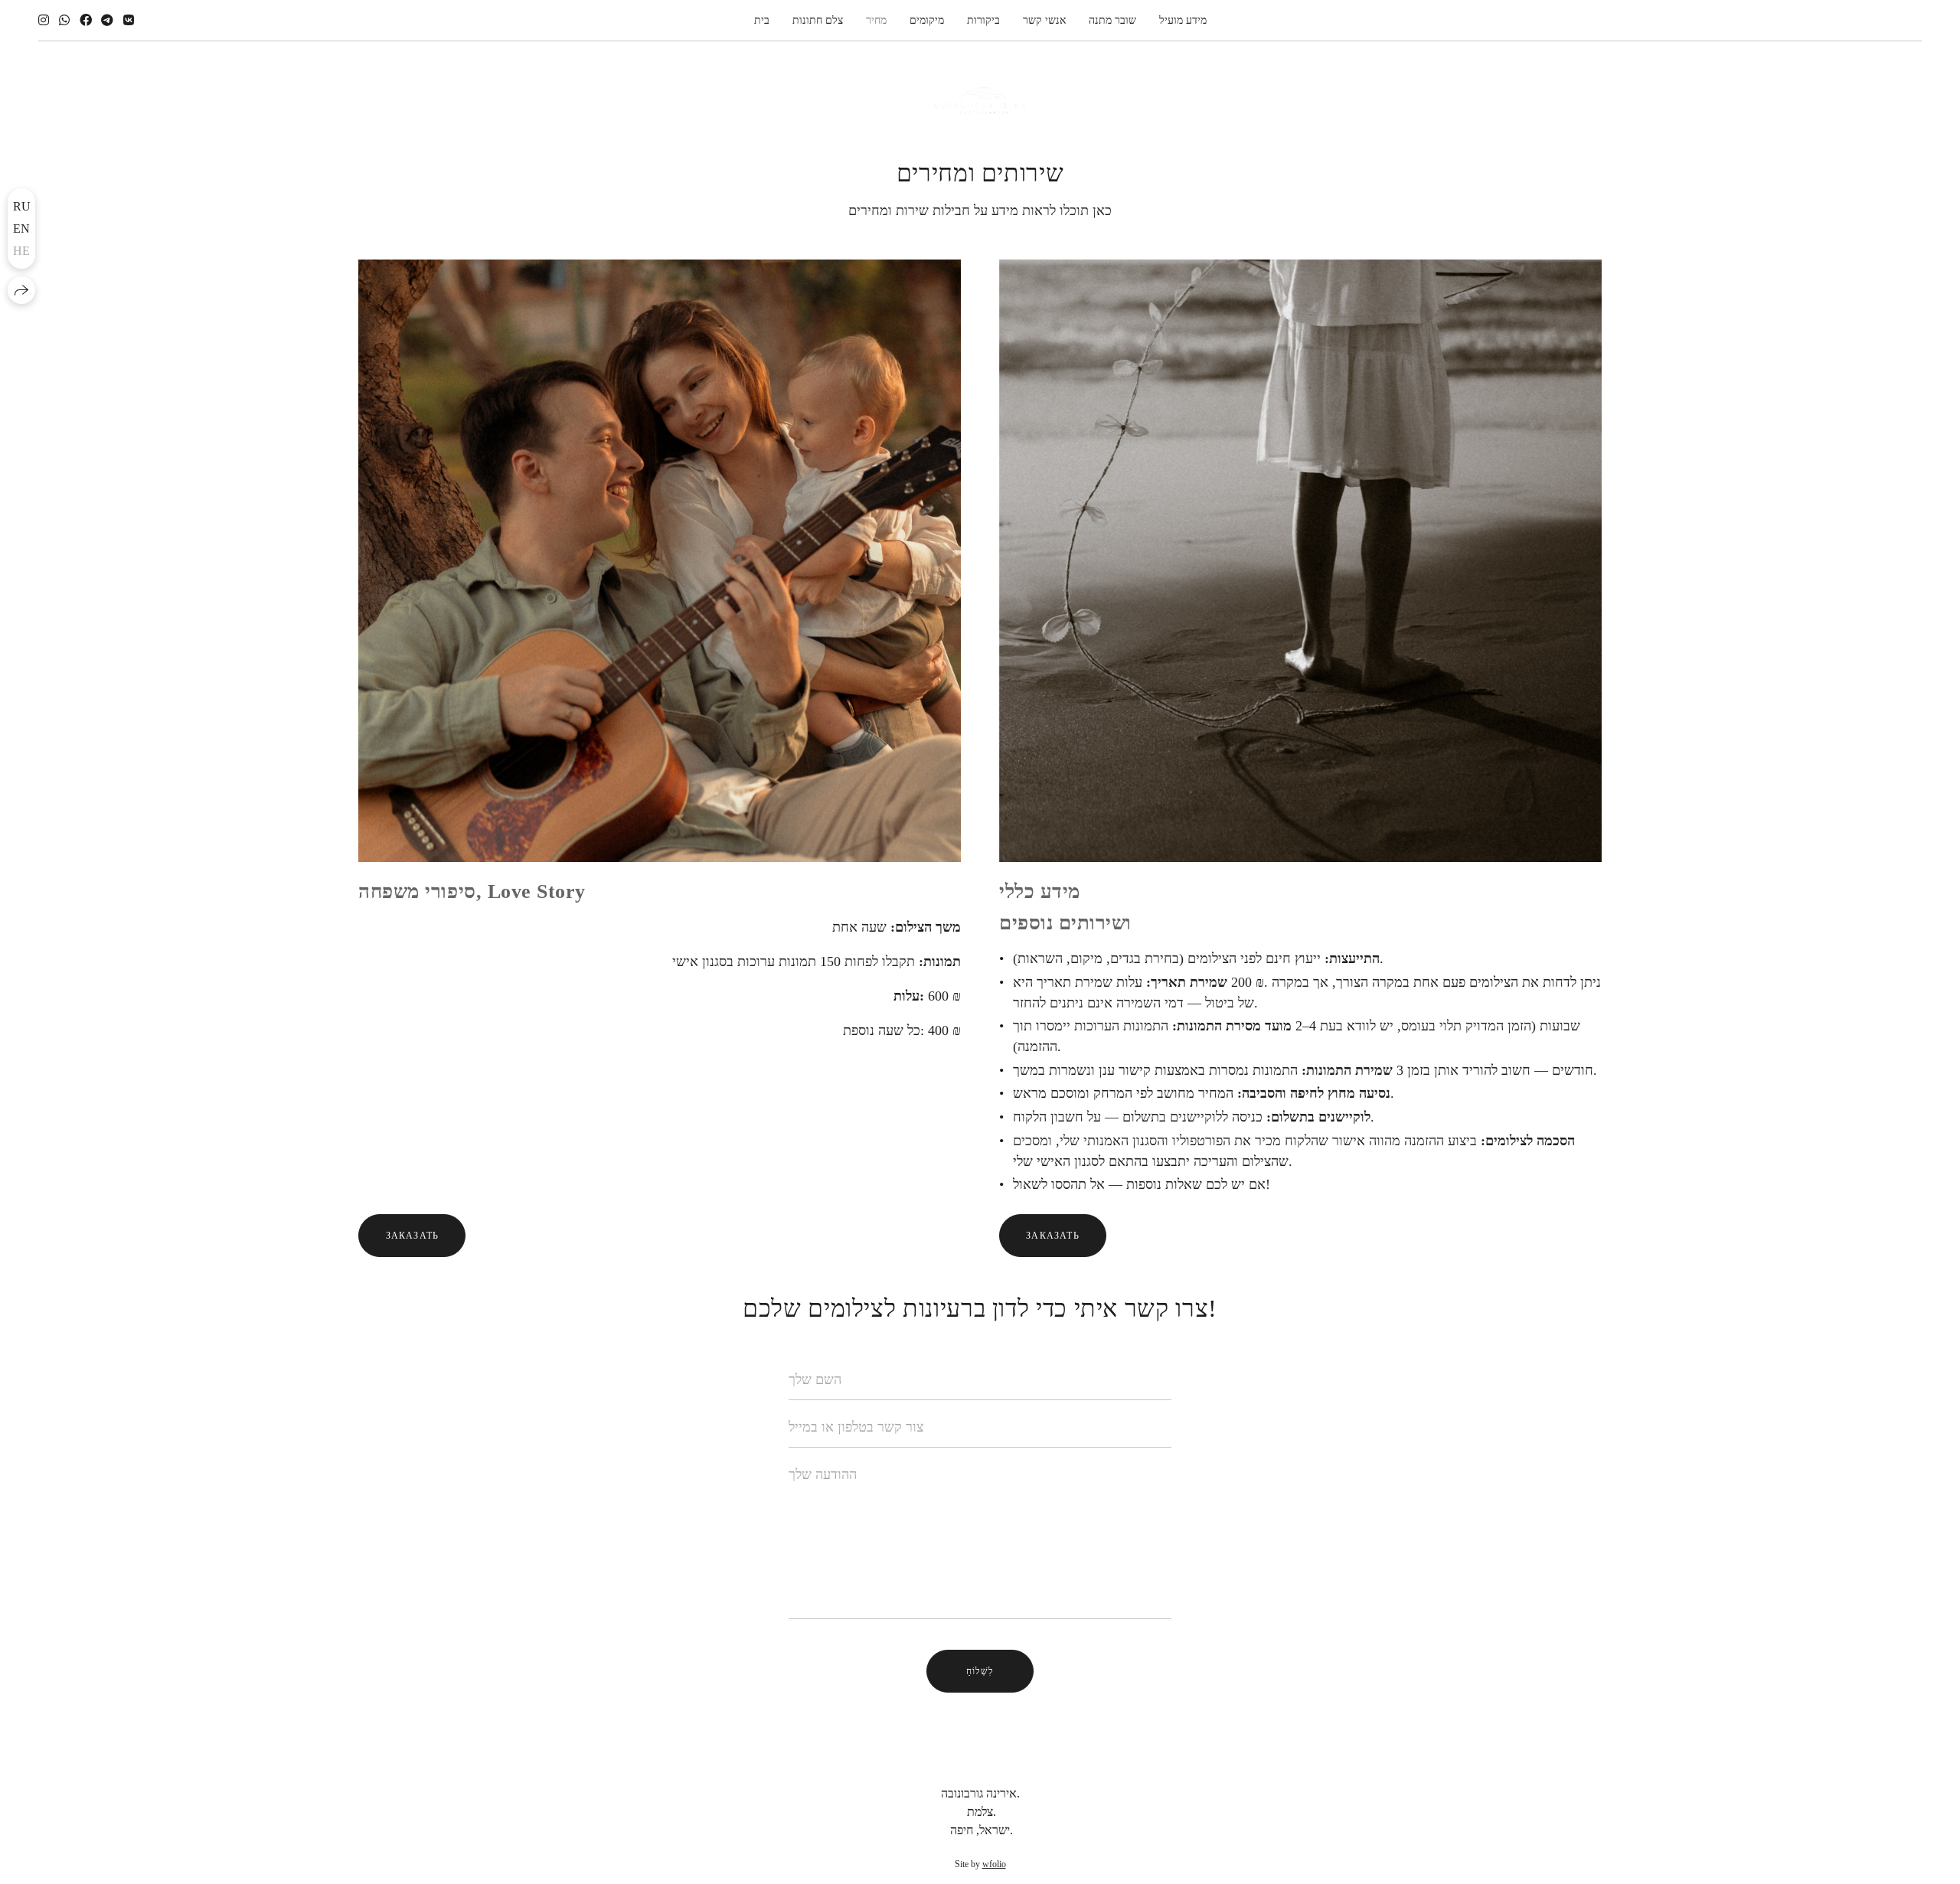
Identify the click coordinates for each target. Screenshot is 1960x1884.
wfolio (994, 1864)
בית (762, 20)
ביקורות (983, 20)
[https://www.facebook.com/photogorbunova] (86, 20)
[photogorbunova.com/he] (980, 101)
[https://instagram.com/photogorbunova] (44, 20)
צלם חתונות (818, 20)
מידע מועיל (1183, 20)
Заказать (413, 1236)
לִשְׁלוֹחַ (980, 1671)
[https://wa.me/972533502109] (64, 20)
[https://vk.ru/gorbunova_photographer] (129, 20)
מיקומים (927, 20)
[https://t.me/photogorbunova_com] (107, 20)
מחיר (876, 20)
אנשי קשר (1044, 20)
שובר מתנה (1112, 20)
